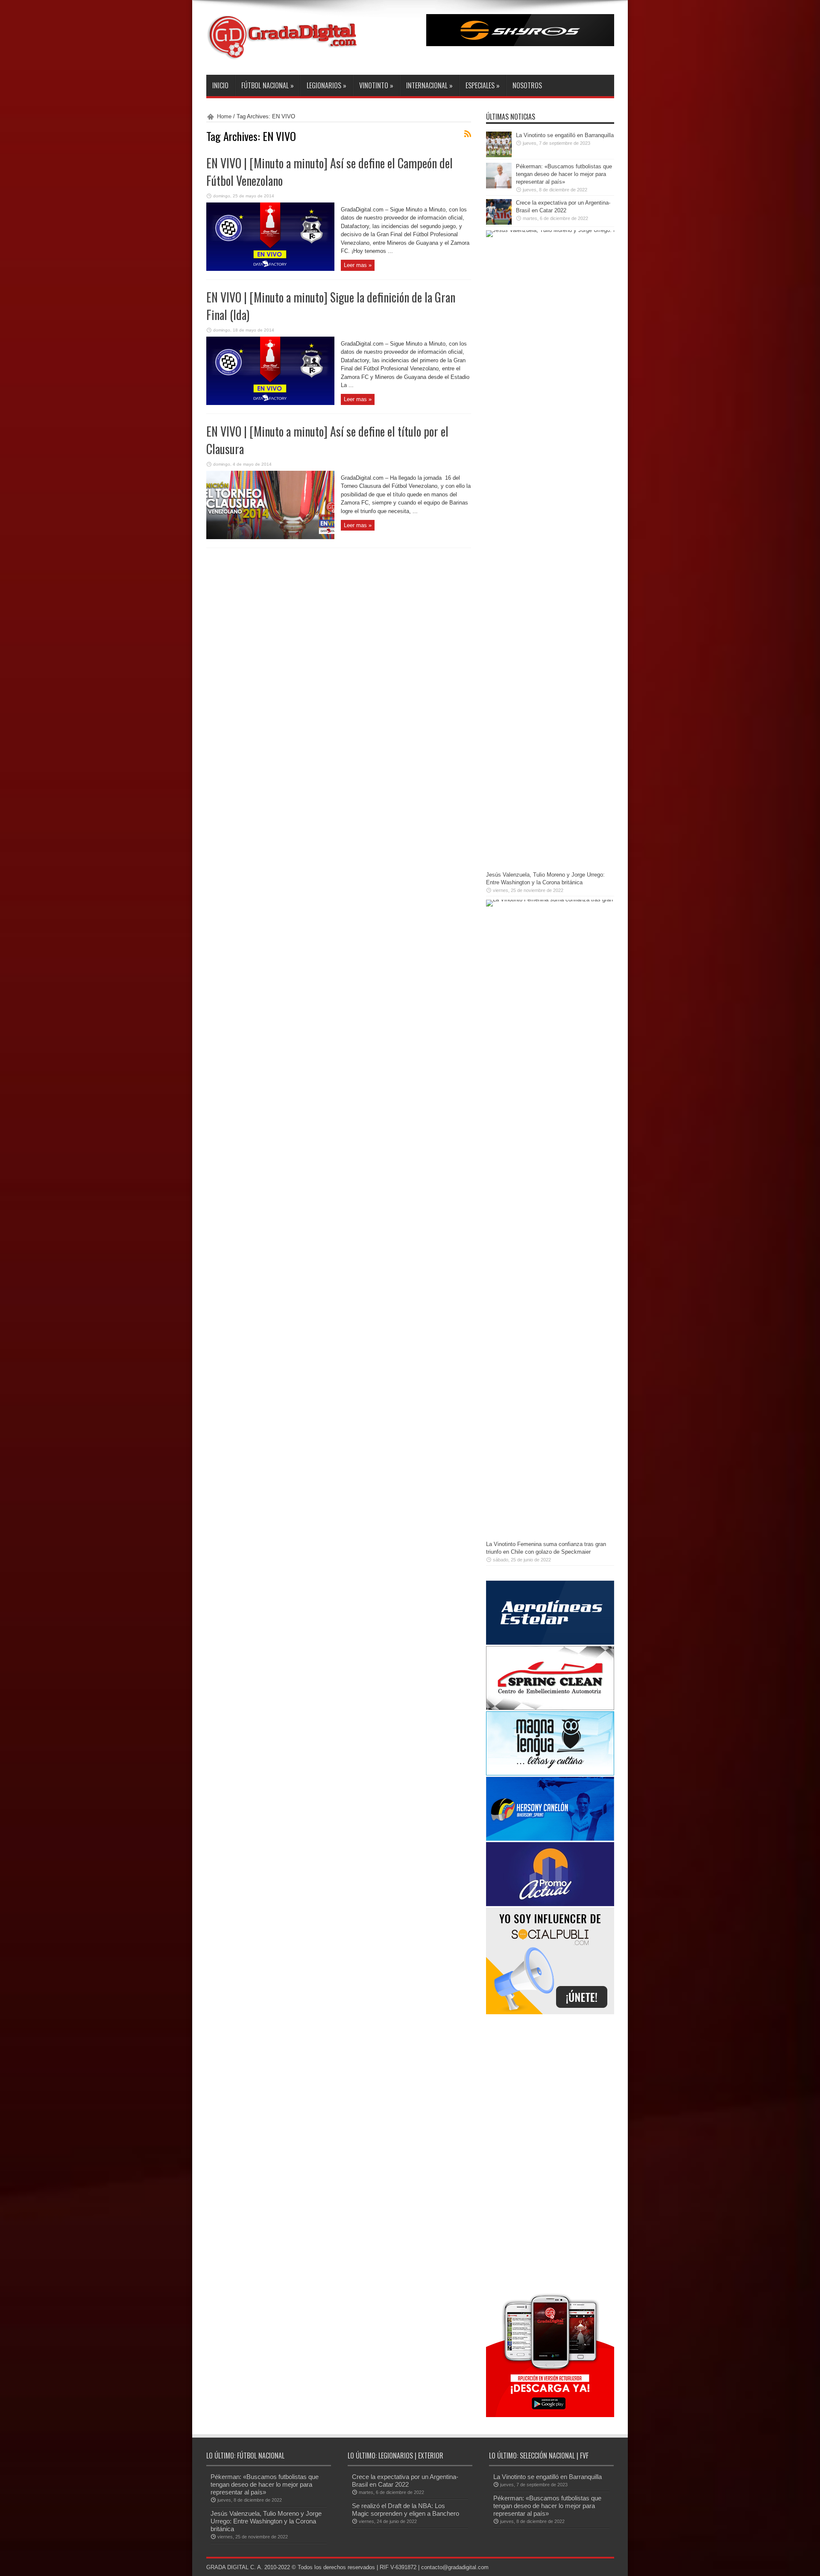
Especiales (483, 85)
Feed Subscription (468, 134)
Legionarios (327, 85)
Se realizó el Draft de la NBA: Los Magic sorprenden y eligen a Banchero (406, 2510)
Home (224, 116)
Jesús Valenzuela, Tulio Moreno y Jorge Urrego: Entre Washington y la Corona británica (266, 2521)
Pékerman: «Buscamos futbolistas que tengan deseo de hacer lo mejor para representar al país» (564, 174)
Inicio (220, 85)
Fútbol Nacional (268, 85)
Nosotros (527, 85)
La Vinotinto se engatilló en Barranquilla (565, 135)
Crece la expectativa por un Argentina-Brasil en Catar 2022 (405, 2481)
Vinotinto (376, 85)
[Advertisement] (550, 2152)
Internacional (429, 85)
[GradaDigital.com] (285, 53)
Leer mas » (358, 265)
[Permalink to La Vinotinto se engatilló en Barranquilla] (499, 155)
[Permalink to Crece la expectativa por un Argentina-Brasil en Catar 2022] (499, 223)
